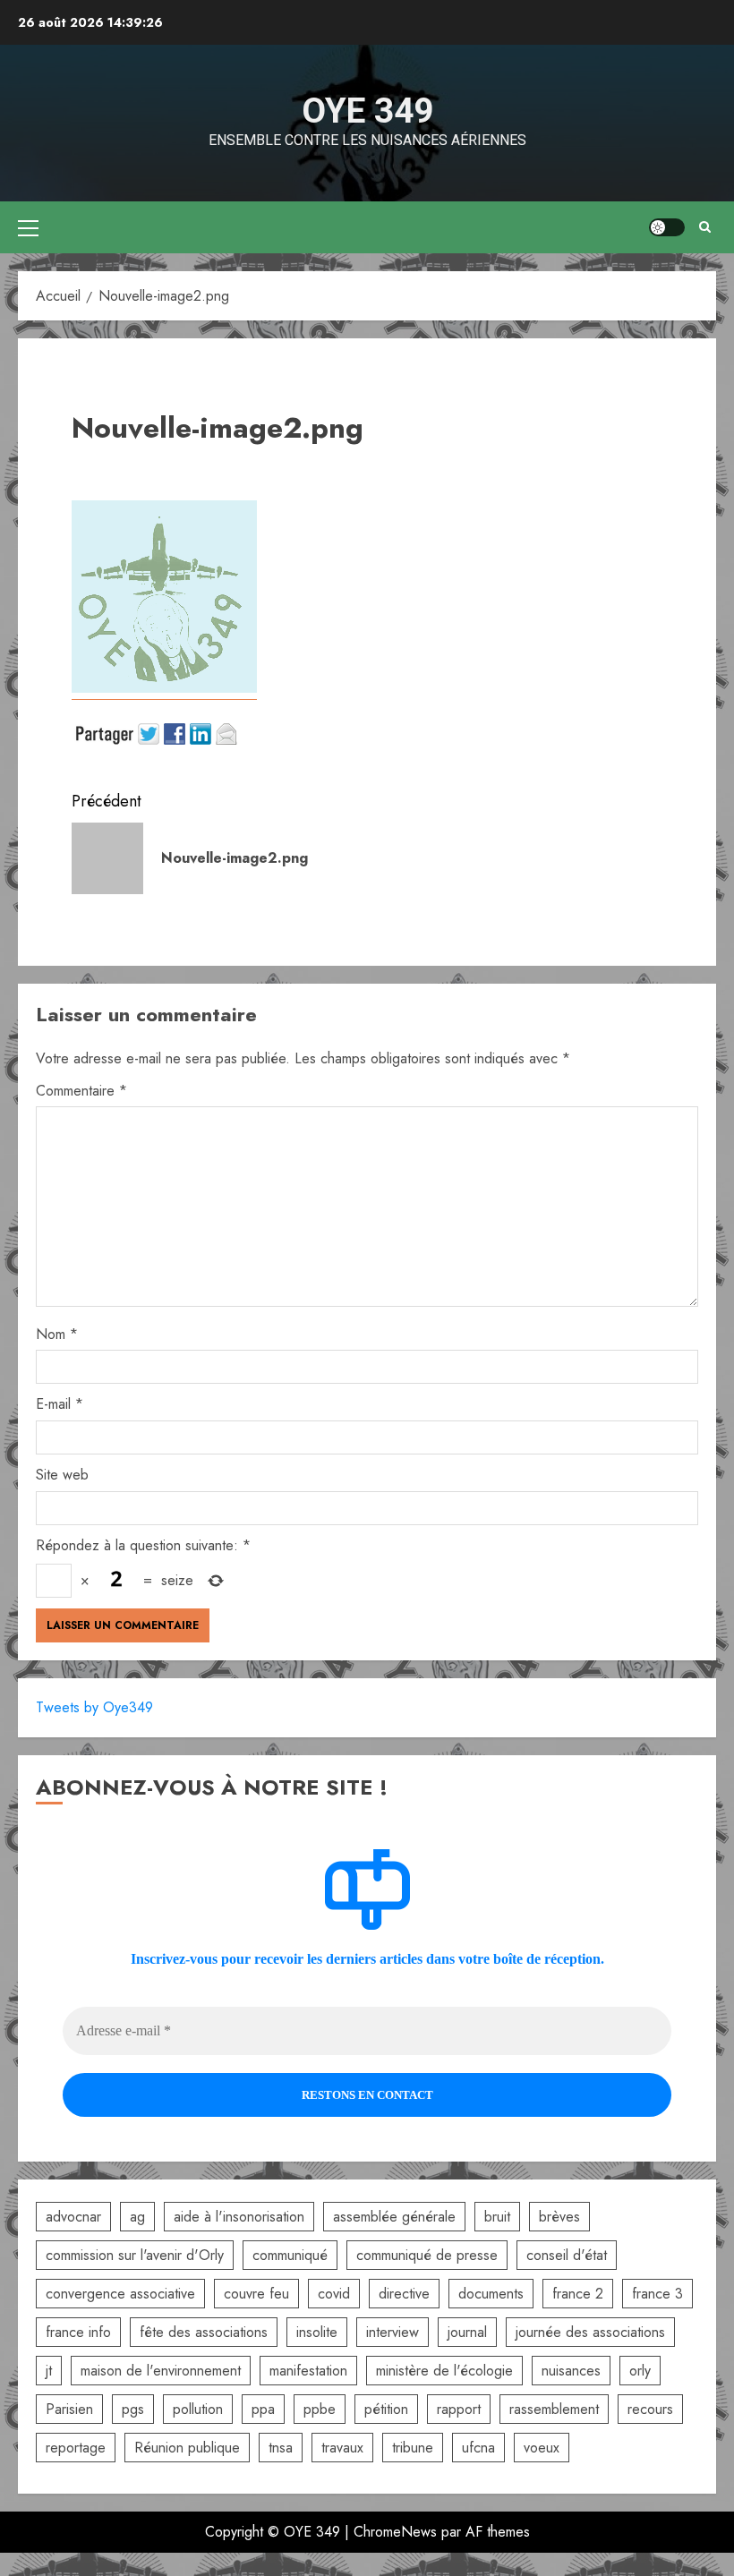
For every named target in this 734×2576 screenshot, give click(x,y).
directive (404, 2294)
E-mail (60, 1404)
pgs (133, 2409)
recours (650, 2409)
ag (137, 2217)
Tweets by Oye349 (94, 1707)
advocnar (73, 2217)
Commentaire (81, 1091)
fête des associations (204, 2332)
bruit (497, 2217)
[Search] (705, 227)
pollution (198, 2409)
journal (467, 2332)
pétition (386, 2409)
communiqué (290, 2255)
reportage (76, 2448)
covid (334, 2294)
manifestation (308, 2371)
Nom (57, 1334)
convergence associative (120, 2294)
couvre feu (256, 2294)
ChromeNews (395, 2532)
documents (491, 2294)
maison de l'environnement (161, 2371)
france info (78, 2332)
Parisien (69, 2409)
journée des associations (590, 2332)
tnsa (281, 2448)
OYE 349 (367, 111)
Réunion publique (187, 2448)
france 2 (578, 2294)
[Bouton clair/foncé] (667, 227)
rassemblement (554, 2409)
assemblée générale (394, 2217)
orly (640, 2371)
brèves (559, 2217)
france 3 (657, 2294)
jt (49, 2371)
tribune (413, 2448)
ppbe (320, 2409)
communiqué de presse (427, 2255)
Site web (62, 1475)
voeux (542, 2448)
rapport (459, 2409)
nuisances (571, 2371)
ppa (263, 2409)
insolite (317, 2332)
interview (393, 2332)
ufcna (478, 2448)
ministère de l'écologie (444, 2371)
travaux (342, 2448)
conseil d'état (567, 2255)
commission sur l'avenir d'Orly (135, 2255)
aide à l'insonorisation (239, 2217)
